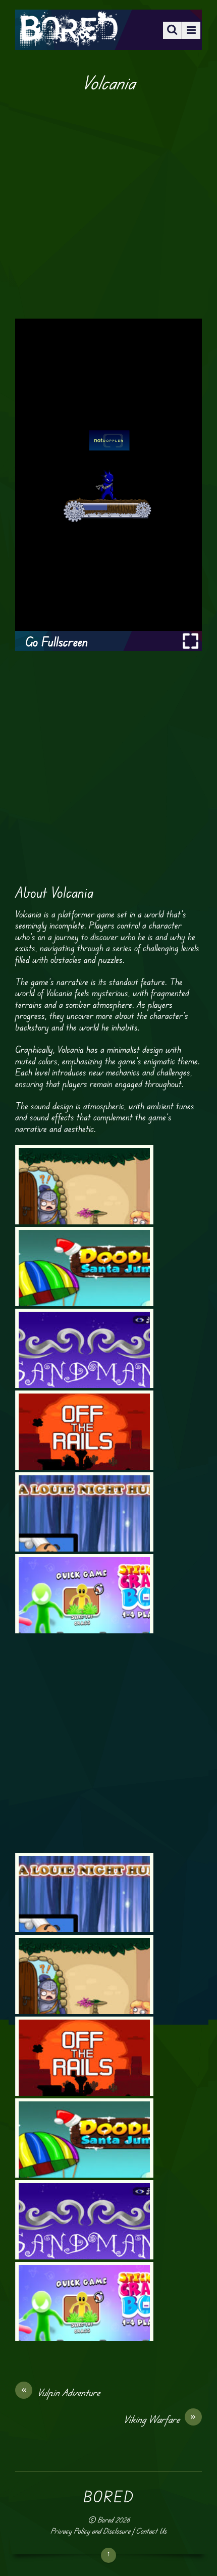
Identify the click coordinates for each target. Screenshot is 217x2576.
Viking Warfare (160, 2419)
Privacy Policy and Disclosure (90, 2531)
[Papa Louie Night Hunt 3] (84, 1512)
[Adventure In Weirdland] (84, 1185)
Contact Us (151, 2531)
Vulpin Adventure (61, 2392)
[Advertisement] (108, 206)
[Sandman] (84, 1348)
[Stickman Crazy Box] (84, 1594)
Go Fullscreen (57, 642)
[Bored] (68, 40)
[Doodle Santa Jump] (84, 1267)
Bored (105, 2520)
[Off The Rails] (84, 1430)
